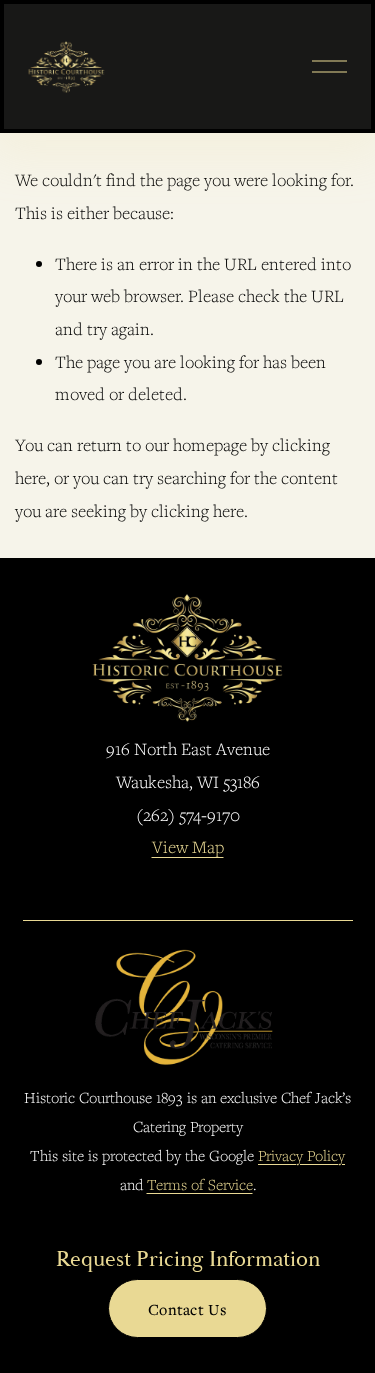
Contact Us (187, 1309)
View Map (188, 846)
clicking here (197, 510)
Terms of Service (200, 1184)
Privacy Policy (301, 1155)
